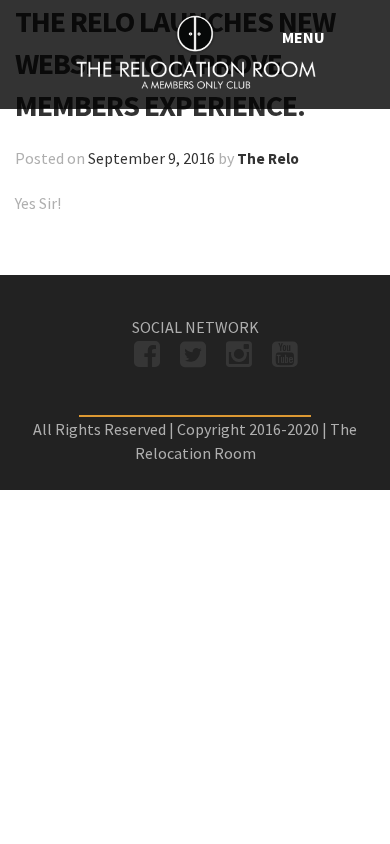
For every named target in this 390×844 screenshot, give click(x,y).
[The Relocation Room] (195, 54)
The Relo (268, 158)
